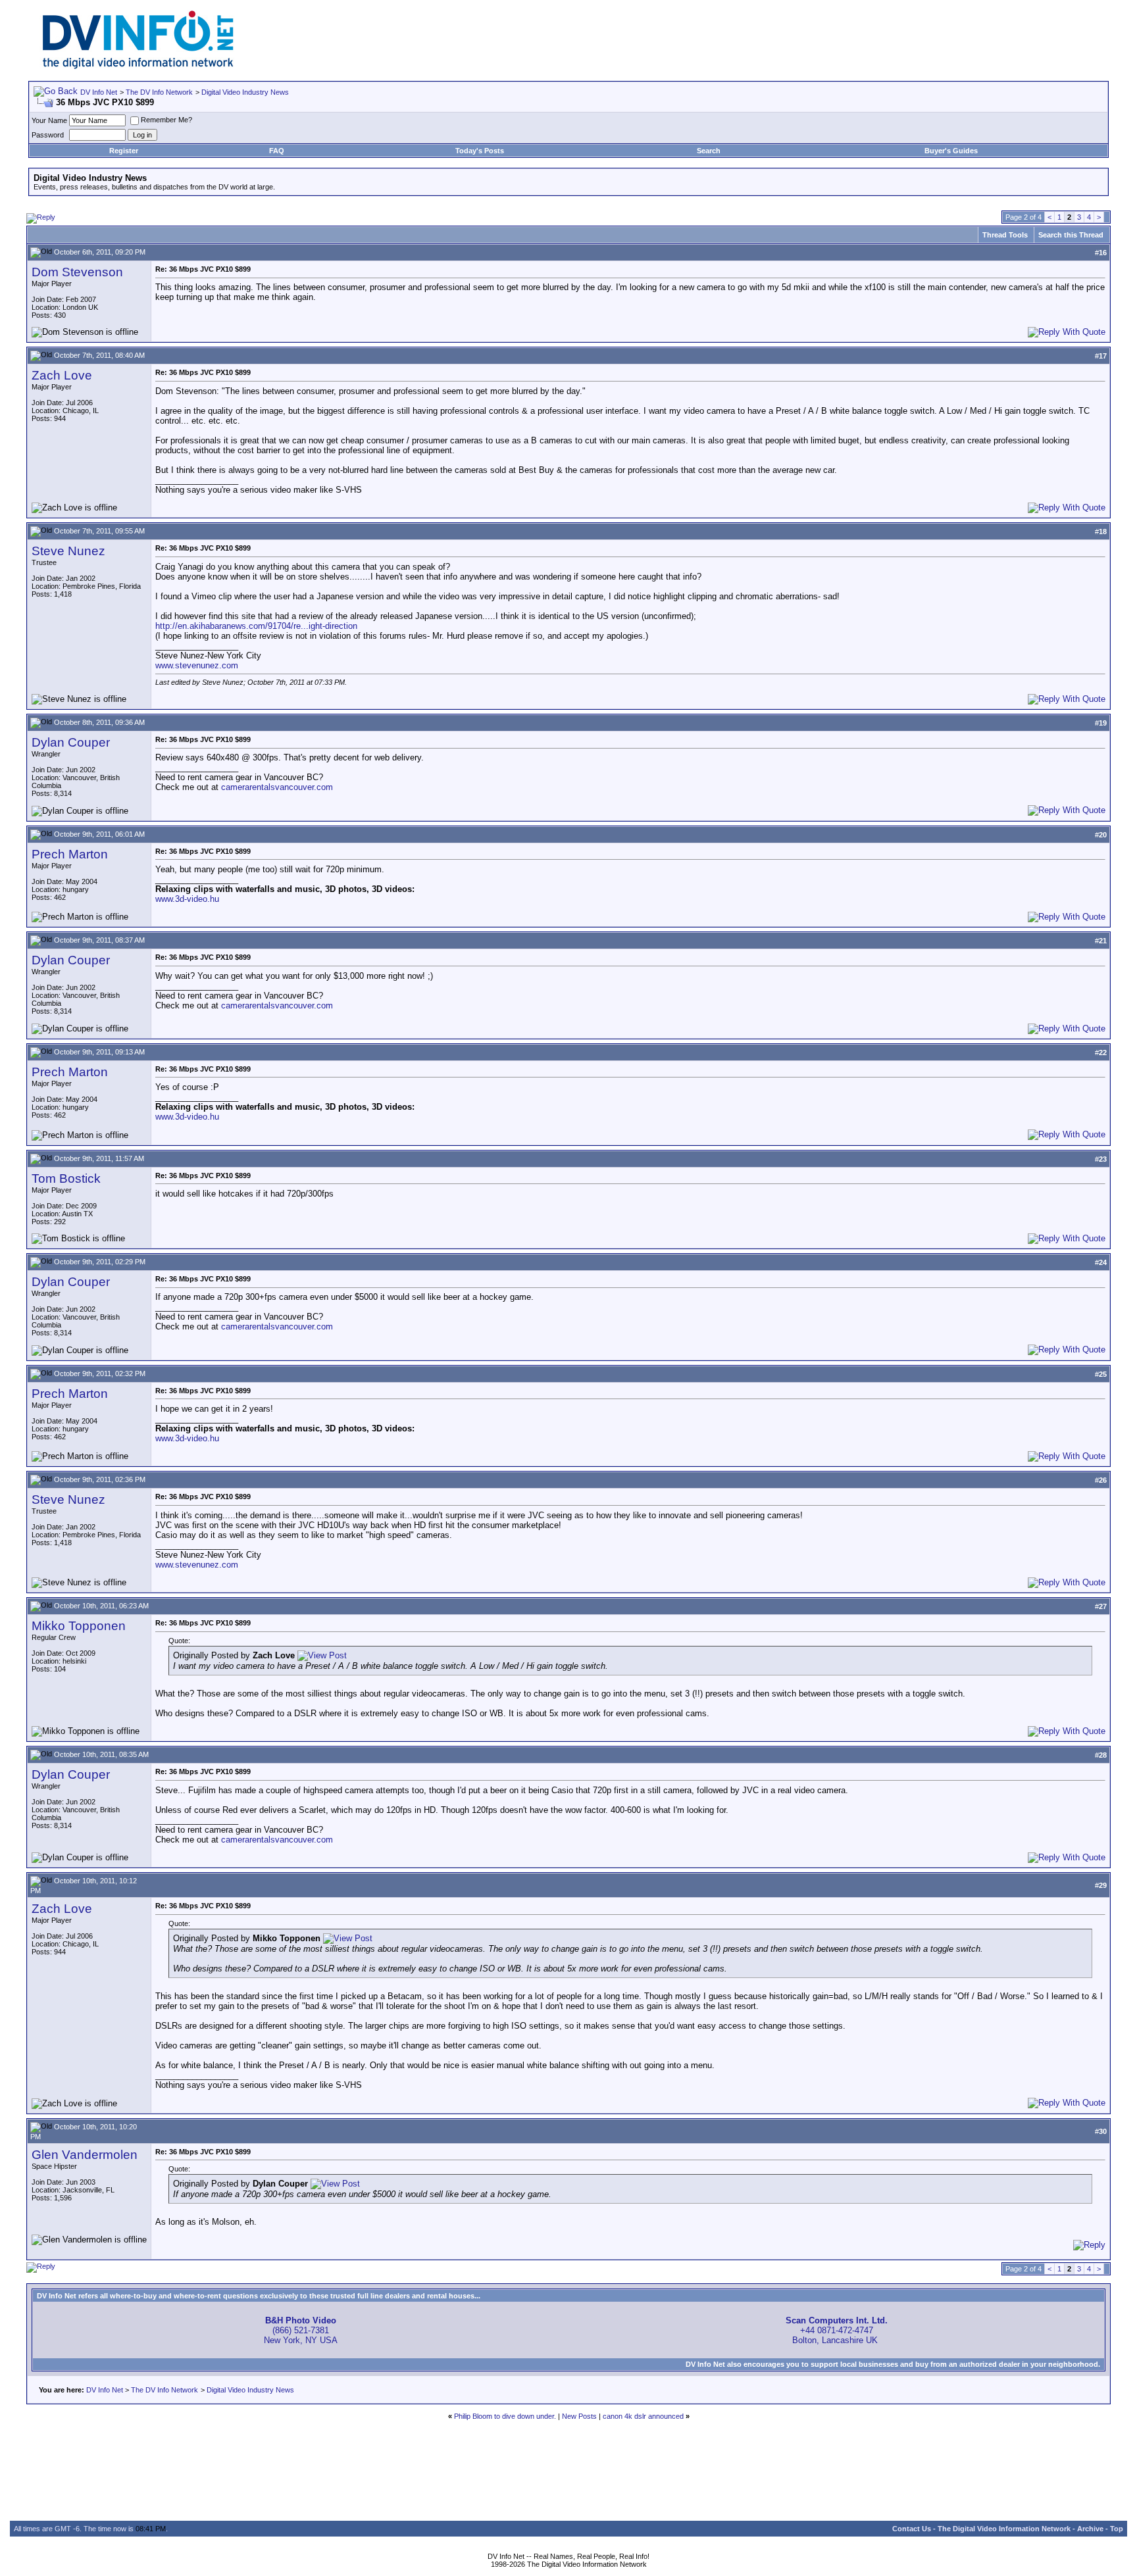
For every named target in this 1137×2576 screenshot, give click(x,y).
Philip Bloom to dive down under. (505, 2416)
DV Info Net (99, 92)
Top (1117, 2529)
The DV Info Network (159, 92)
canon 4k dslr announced (643, 2416)
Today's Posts (480, 151)
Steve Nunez (68, 551)
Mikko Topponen (79, 1626)
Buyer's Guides (951, 151)
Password (48, 135)
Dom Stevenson (77, 272)
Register (124, 151)
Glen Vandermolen (85, 2155)
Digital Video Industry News (245, 92)
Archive (1090, 2529)
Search (709, 151)
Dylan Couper (71, 742)
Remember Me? (166, 120)
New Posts (579, 2416)
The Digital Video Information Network (1004, 2529)
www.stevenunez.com (197, 665)
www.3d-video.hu (187, 899)
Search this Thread (1071, 235)
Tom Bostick (66, 1178)
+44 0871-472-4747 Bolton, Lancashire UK (837, 2330)
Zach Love (62, 375)
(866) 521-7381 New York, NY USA (301, 2330)
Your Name (49, 120)
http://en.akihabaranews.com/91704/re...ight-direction (256, 626)
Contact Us (912, 2529)
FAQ (277, 151)
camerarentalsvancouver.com (277, 787)
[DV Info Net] (138, 66)
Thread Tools (1005, 235)
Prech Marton (70, 854)
